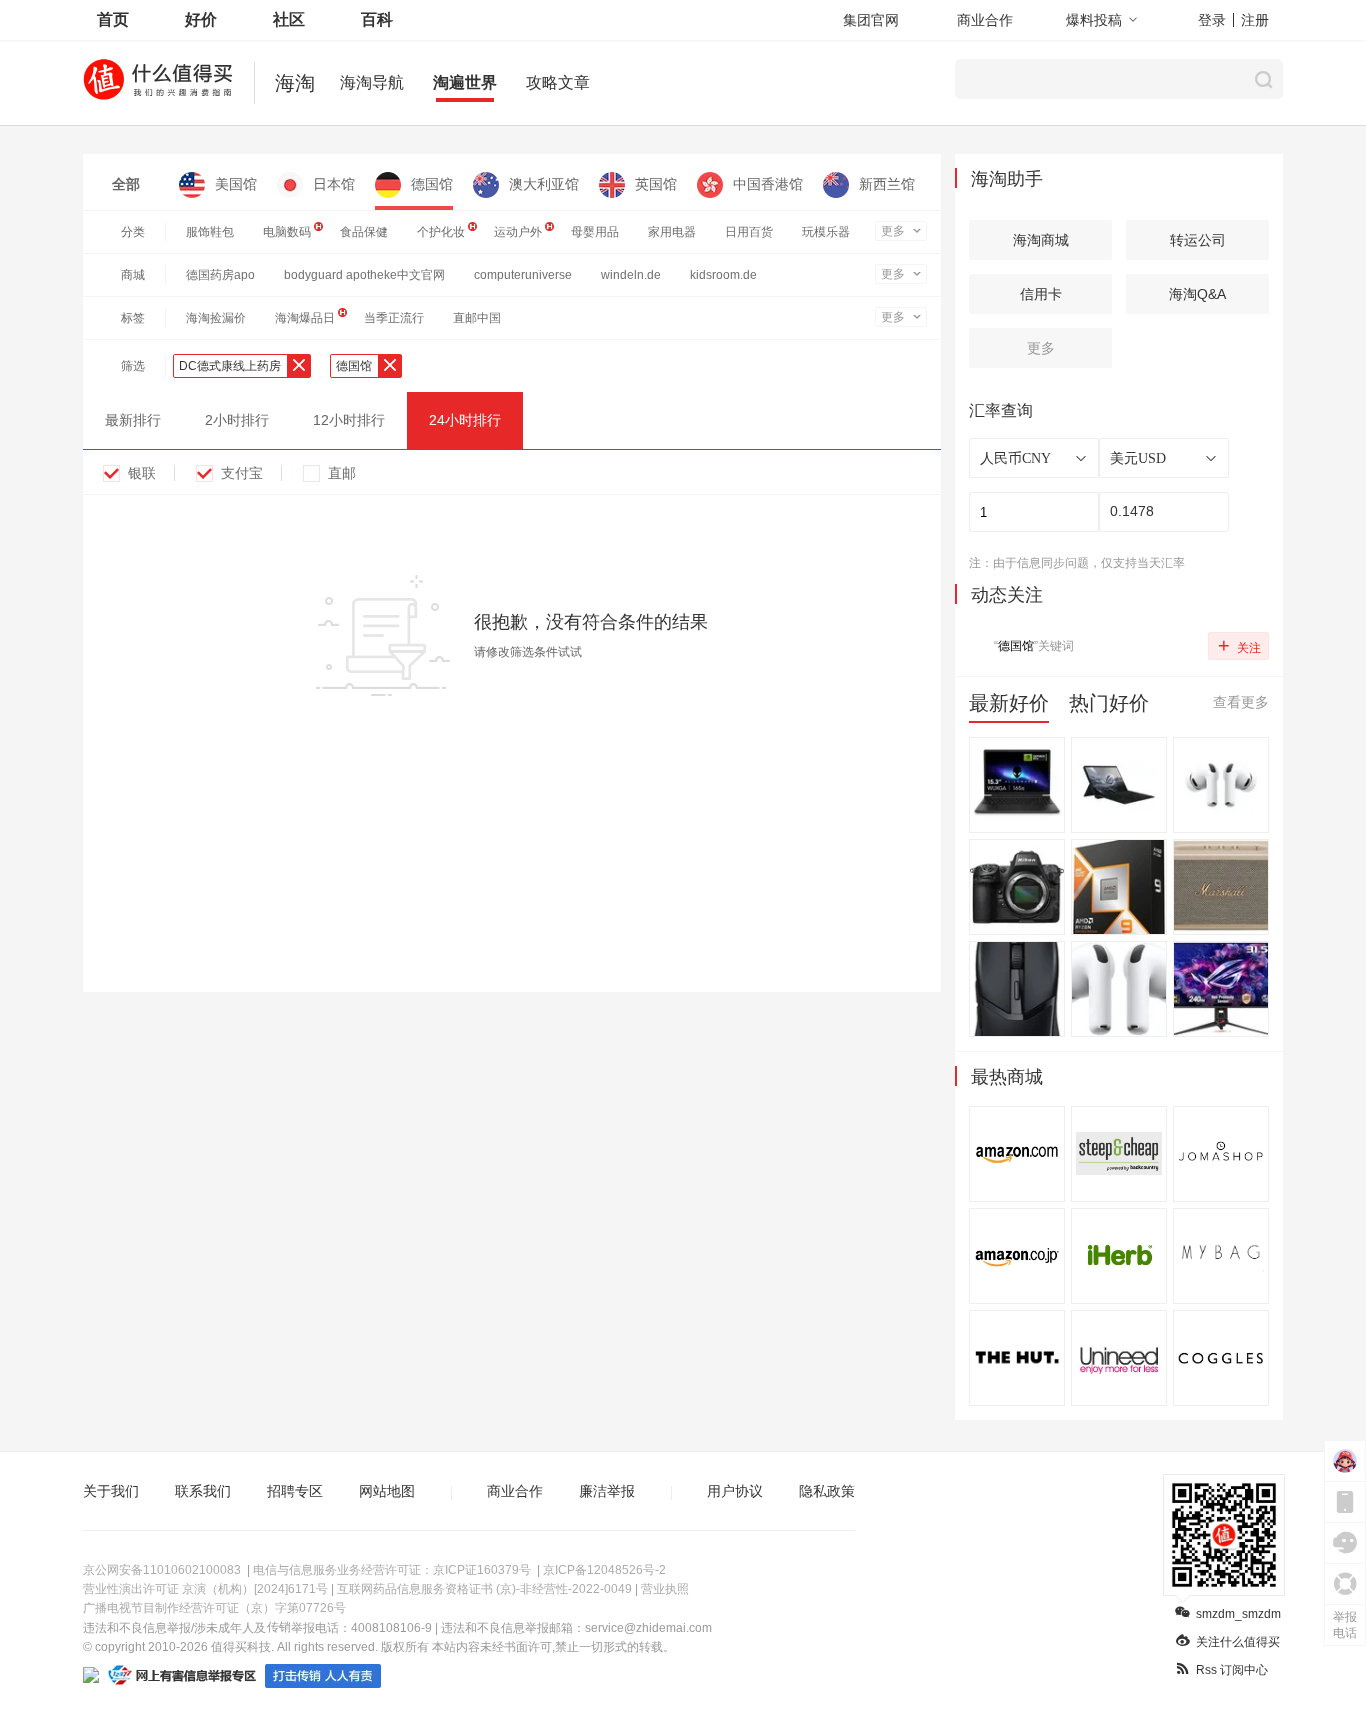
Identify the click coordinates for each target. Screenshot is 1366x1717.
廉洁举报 (607, 1491)
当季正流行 (394, 318)
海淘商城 (1041, 240)
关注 (1239, 645)
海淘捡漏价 (216, 318)
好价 (201, 19)
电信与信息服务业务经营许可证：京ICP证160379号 (392, 1570)
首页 (113, 19)
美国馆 (236, 184)
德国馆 (432, 184)
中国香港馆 (768, 184)
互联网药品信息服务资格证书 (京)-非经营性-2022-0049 (484, 1589)
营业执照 (665, 1589)
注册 (1255, 20)
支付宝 (242, 473)
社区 (289, 19)
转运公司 (1198, 240)
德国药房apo (220, 275)
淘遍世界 (465, 82)
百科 (377, 19)
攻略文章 (558, 82)
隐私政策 (827, 1491)
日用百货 (749, 232)
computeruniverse (523, 275)
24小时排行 (465, 420)
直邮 (342, 473)
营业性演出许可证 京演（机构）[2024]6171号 (205, 1589)
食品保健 (364, 232)
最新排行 (133, 420)
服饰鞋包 (210, 232)
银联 (142, 473)
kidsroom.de (723, 275)
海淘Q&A (1197, 294)
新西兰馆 (887, 184)
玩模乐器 (826, 232)
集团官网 (871, 20)
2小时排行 (237, 420)
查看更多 (1241, 702)
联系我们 (203, 1491)
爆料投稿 (1094, 20)
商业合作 (985, 20)
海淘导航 (372, 82)
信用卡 (1041, 294)
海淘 (295, 83)
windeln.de (631, 275)
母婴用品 (595, 232)
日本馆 (334, 184)
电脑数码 (287, 232)
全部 (126, 184)
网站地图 (387, 1491)
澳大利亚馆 (544, 184)
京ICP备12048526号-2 (604, 1570)
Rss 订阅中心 (1232, 1670)
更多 (893, 231)
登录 (1212, 20)
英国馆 (656, 184)
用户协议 (735, 1491)
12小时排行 (349, 420)
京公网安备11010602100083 (162, 1570)
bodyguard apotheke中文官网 (364, 275)
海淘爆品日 (305, 318)
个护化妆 (441, 232)
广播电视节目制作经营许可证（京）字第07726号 (214, 1608)
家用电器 (672, 232)
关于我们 (111, 1491)
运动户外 (518, 232)
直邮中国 (477, 318)
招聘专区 (295, 1491)
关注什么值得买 (1238, 1642)
